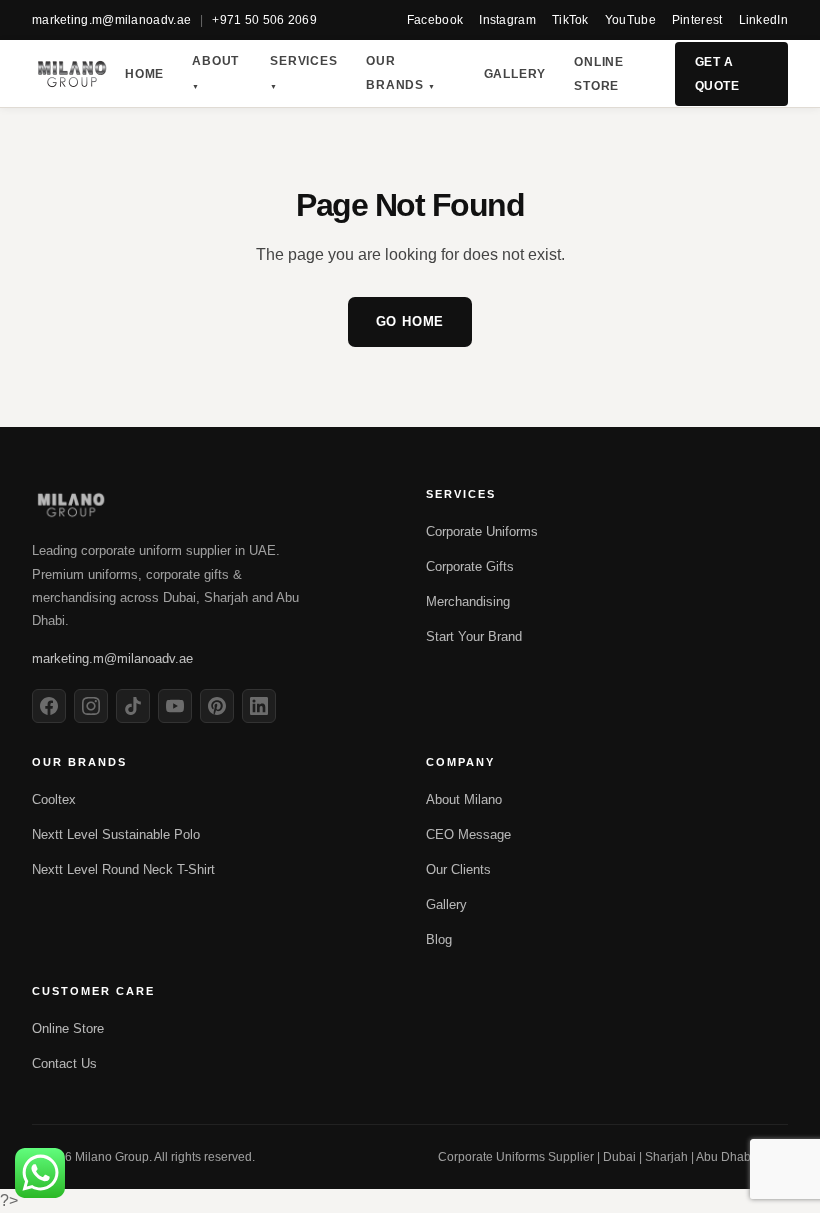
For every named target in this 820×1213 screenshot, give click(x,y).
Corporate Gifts (470, 566)
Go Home (410, 321)
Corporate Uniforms (482, 531)
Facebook (435, 20)
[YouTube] (175, 706)
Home (144, 74)
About (215, 72)
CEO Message (468, 834)
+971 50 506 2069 (264, 20)
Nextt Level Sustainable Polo (116, 834)
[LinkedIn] (259, 706)
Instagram (507, 20)
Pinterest (697, 20)
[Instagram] (91, 706)
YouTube (630, 20)
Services (303, 72)
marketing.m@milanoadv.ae (111, 20)
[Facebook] (49, 706)
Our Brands (400, 73)
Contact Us (64, 1063)
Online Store (599, 74)
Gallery (515, 74)
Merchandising (468, 601)
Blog (439, 939)
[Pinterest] (217, 706)
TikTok (570, 20)
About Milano (464, 799)
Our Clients (458, 869)
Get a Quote (717, 74)
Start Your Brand (474, 636)
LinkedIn (763, 20)
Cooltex (54, 799)
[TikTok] (133, 706)
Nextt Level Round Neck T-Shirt (123, 869)
